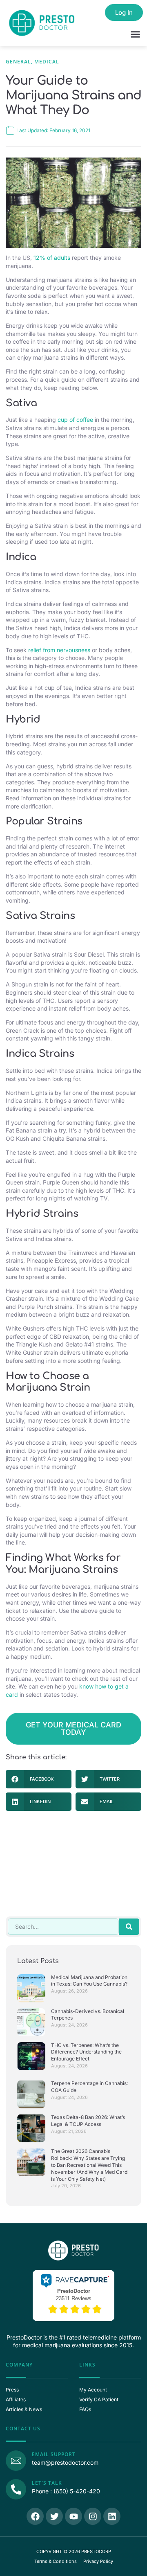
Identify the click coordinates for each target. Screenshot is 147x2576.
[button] (136, 34)
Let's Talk (47, 2483)
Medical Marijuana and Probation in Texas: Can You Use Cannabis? (89, 1981)
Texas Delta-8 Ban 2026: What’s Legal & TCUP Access (88, 2121)
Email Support (54, 2454)
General (18, 62)
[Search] (129, 1927)
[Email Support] (16, 2461)
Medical (47, 62)
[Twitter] (54, 2516)
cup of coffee (75, 420)
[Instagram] (93, 2516)
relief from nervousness (59, 650)
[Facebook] (35, 2516)
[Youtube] (73, 2516)
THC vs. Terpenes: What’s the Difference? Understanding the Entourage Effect (86, 2052)
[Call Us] (16, 2489)
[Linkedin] (112, 2516)
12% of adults (52, 258)
